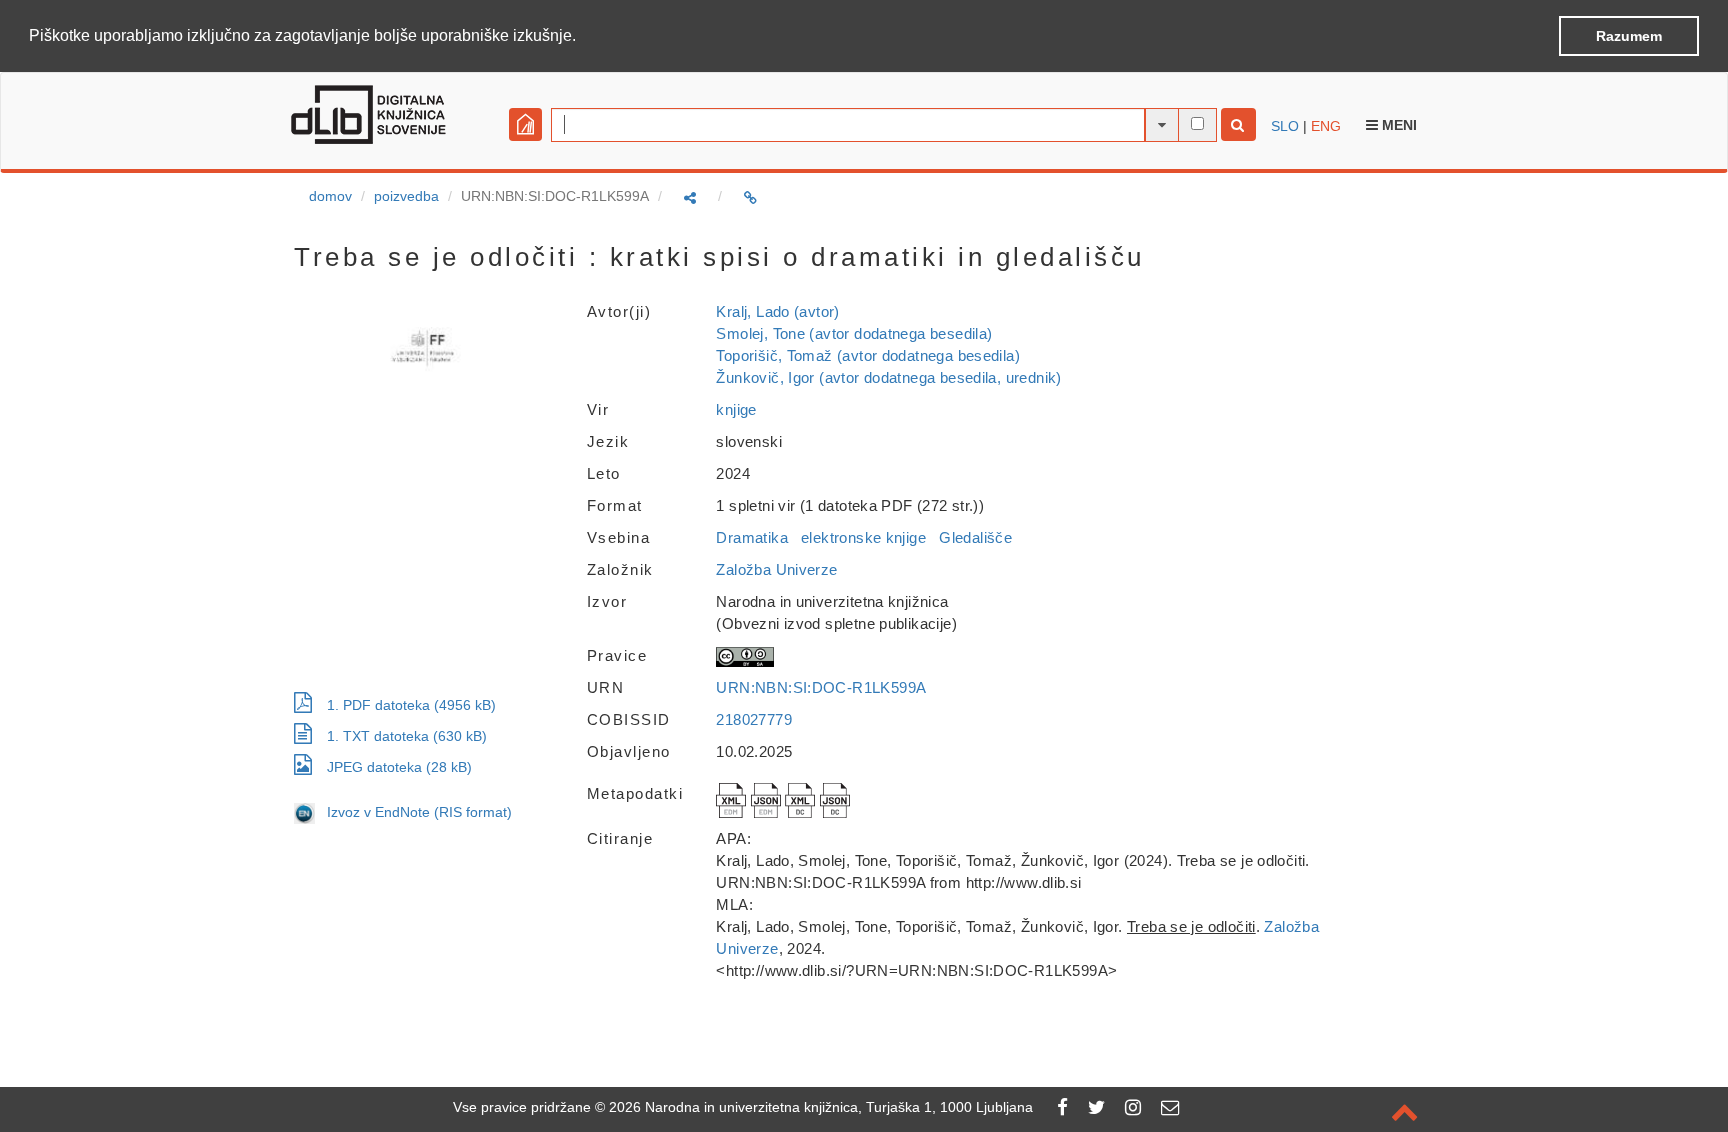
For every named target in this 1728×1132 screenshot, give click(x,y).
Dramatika (751, 537)
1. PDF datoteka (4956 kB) (411, 705)
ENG (1326, 126)
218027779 (753, 719)
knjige (736, 409)
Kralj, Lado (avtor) (777, 311)
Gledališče (975, 537)
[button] (583, 37)
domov (330, 196)
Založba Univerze (776, 569)
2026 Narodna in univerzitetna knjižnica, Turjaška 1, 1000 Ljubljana (821, 1107)
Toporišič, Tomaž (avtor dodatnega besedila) (868, 355)
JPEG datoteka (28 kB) (399, 767)
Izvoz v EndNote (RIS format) (413, 812)
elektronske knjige (863, 537)
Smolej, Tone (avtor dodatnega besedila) (854, 333)
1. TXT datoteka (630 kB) (407, 736)
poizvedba (406, 196)
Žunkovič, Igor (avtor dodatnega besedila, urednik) (888, 377)
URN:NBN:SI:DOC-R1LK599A (821, 687)
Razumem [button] (1629, 36)
